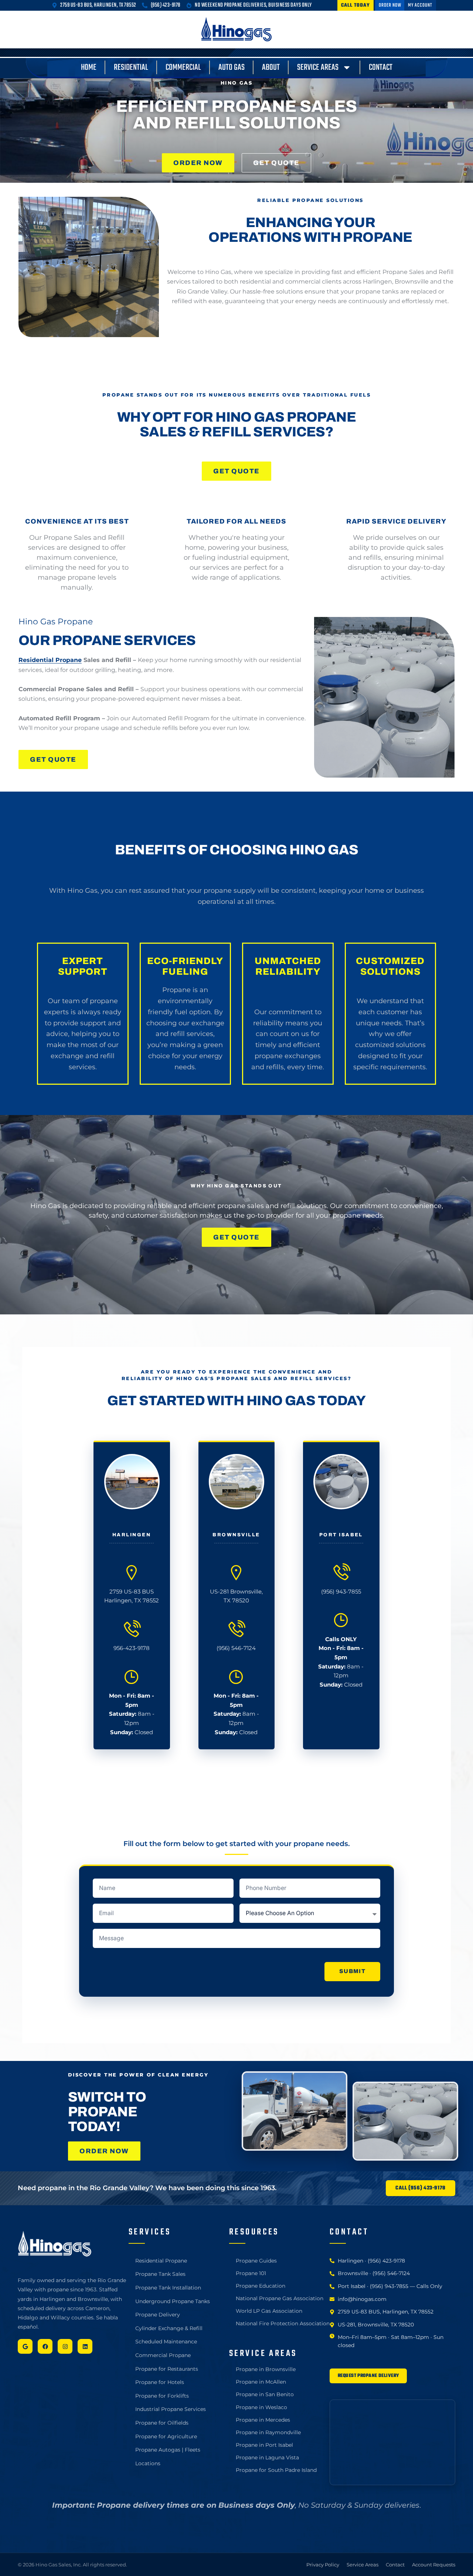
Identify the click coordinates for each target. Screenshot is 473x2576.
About (271, 68)
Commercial (183, 68)
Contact (381, 68)
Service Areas (318, 68)
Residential (131, 68)
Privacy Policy (323, 2565)
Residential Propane (50, 660)
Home (89, 68)
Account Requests (434, 2565)
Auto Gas (232, 68)
